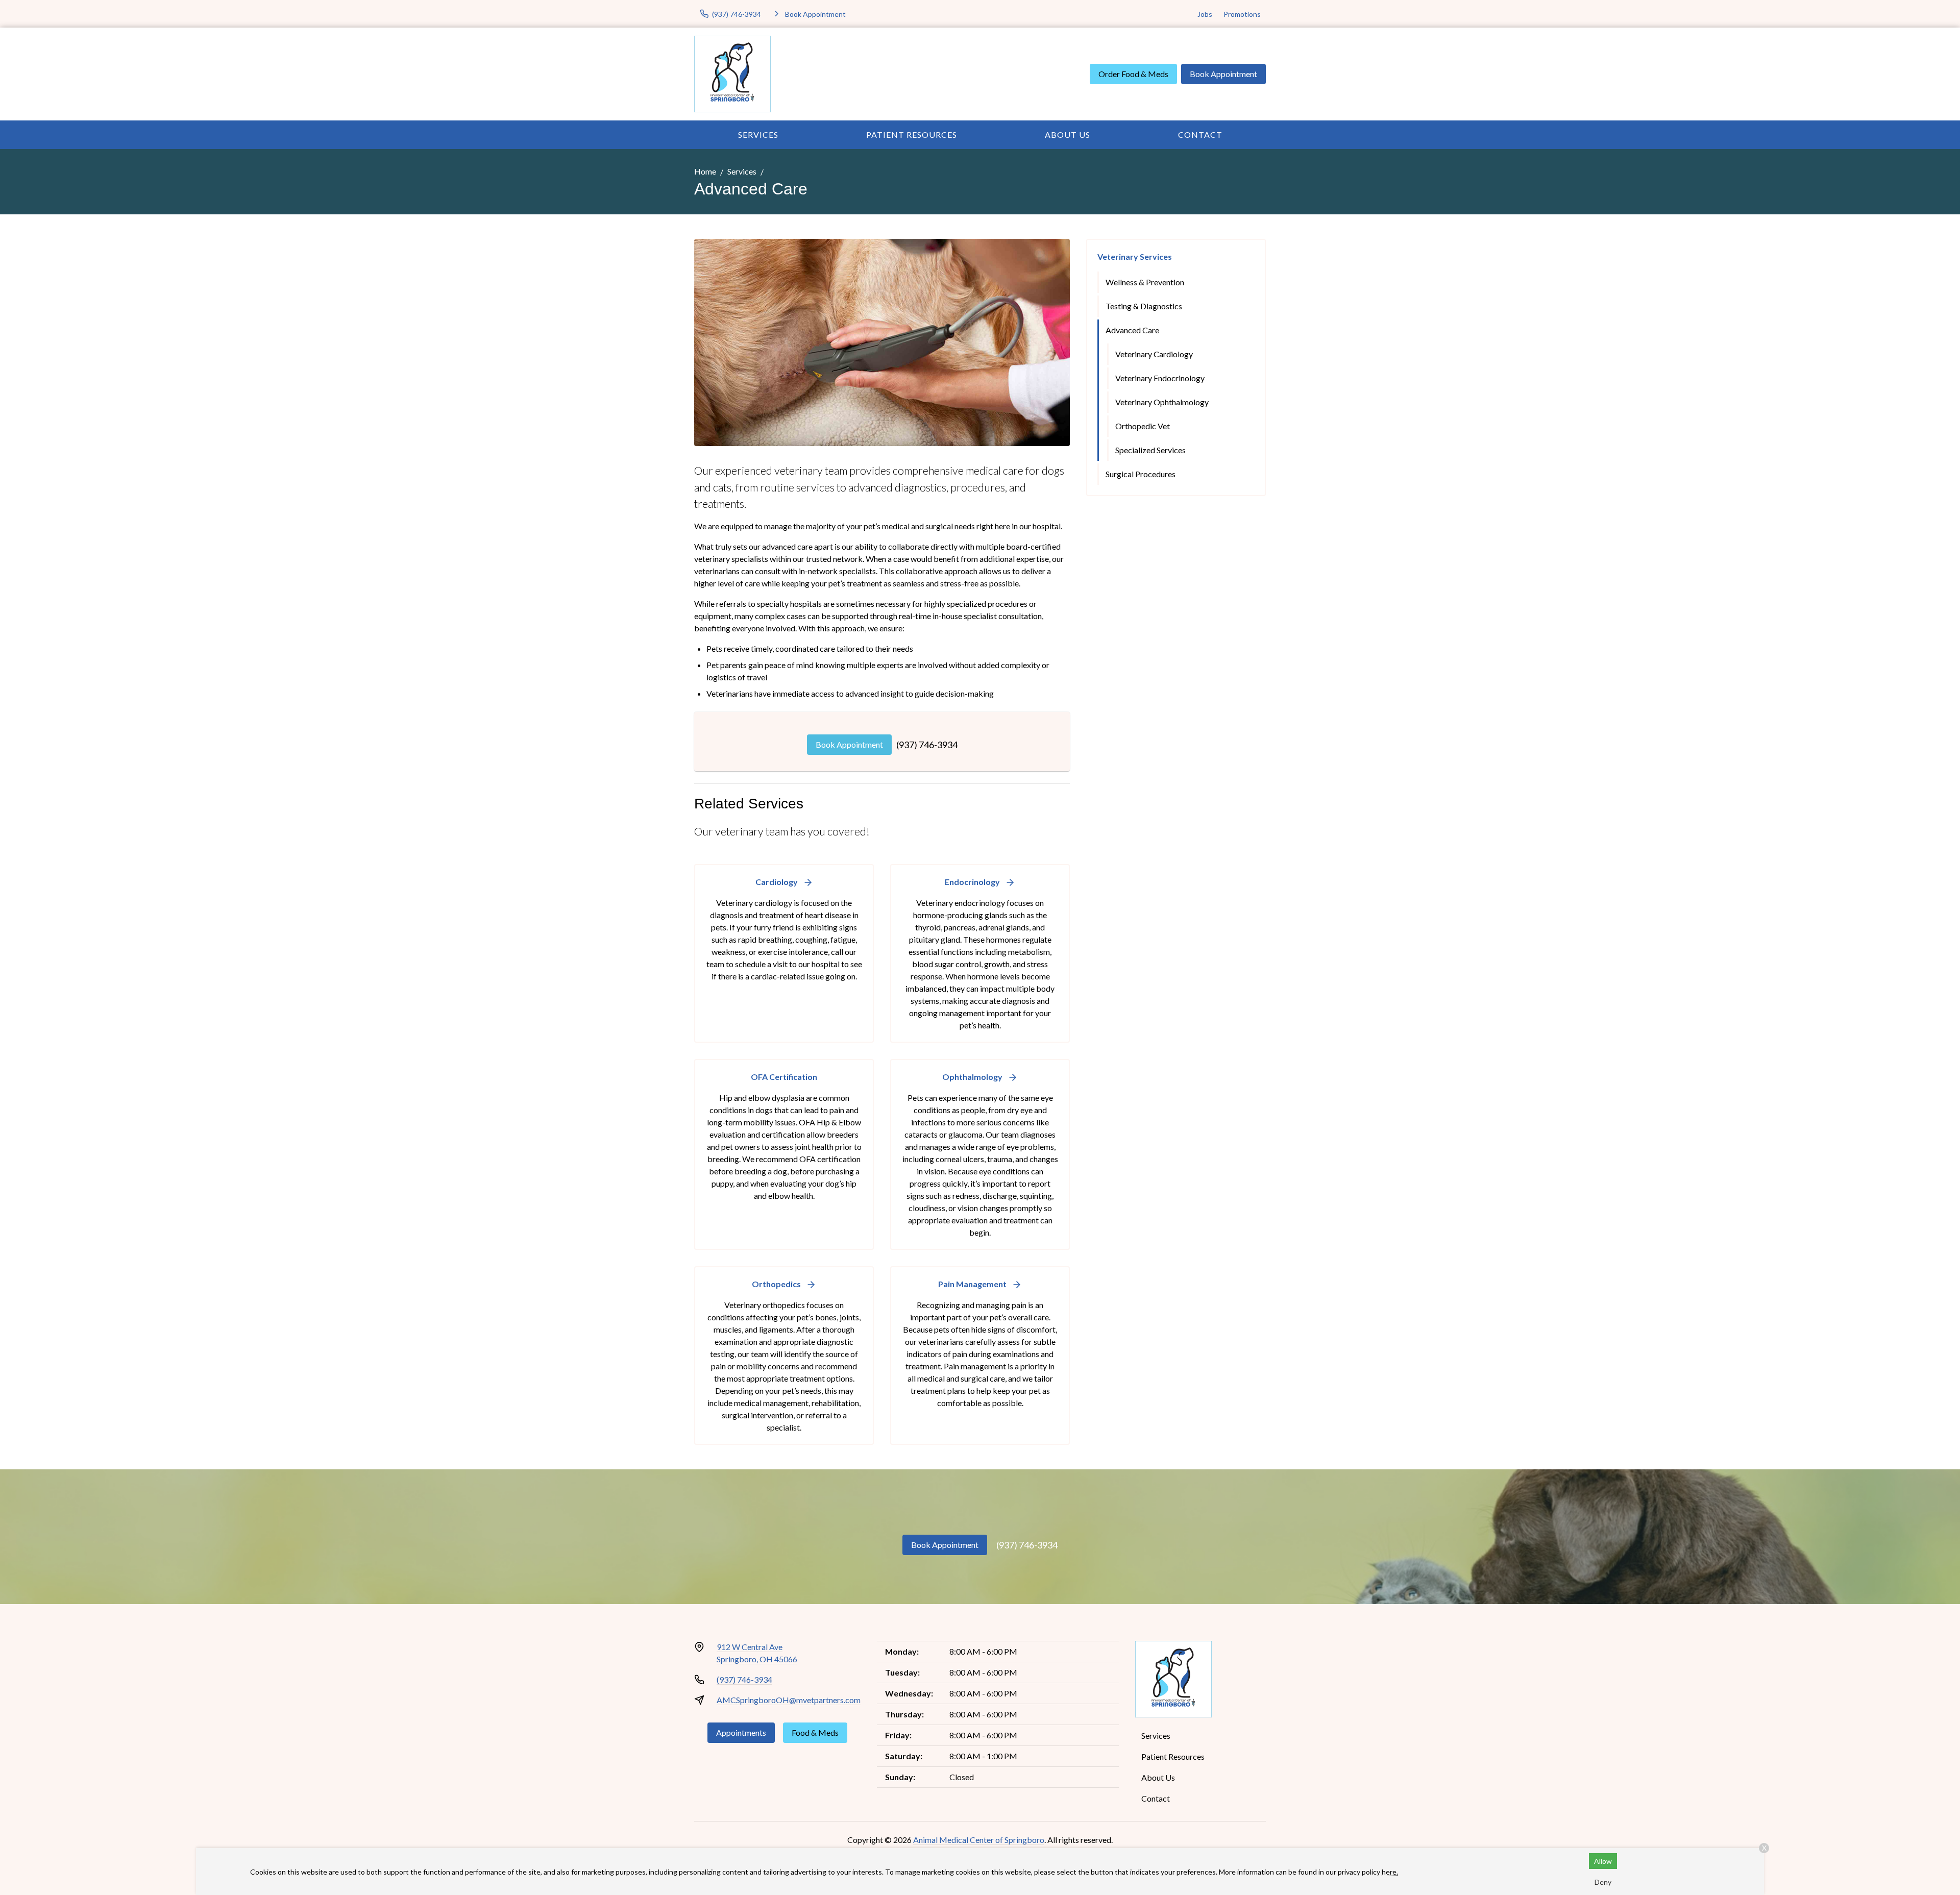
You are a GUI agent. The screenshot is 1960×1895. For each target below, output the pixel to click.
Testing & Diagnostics (1144, 306)
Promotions (1242, 14)
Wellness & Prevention (1145, 282)
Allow (1603, 1861)
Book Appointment (1223, 74)
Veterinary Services (1135, 256)
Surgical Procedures (1141, 474)
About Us (1068, 134)
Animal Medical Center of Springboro (979, 1840)
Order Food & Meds (1133, 74)
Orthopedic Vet (1143, 426)
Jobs (1205, 14)
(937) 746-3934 (927, 745)
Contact (1200, 134)
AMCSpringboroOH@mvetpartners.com (789, 1700)
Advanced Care (1132, 330)
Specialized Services (1150, 450)
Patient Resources (912, 134)
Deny (1603, 1882)
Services (758, 134)
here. (1390, 1872)
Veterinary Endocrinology (1160, 378)
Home (705, 171)
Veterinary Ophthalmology (1162, 402)
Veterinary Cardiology (1154, 354)
